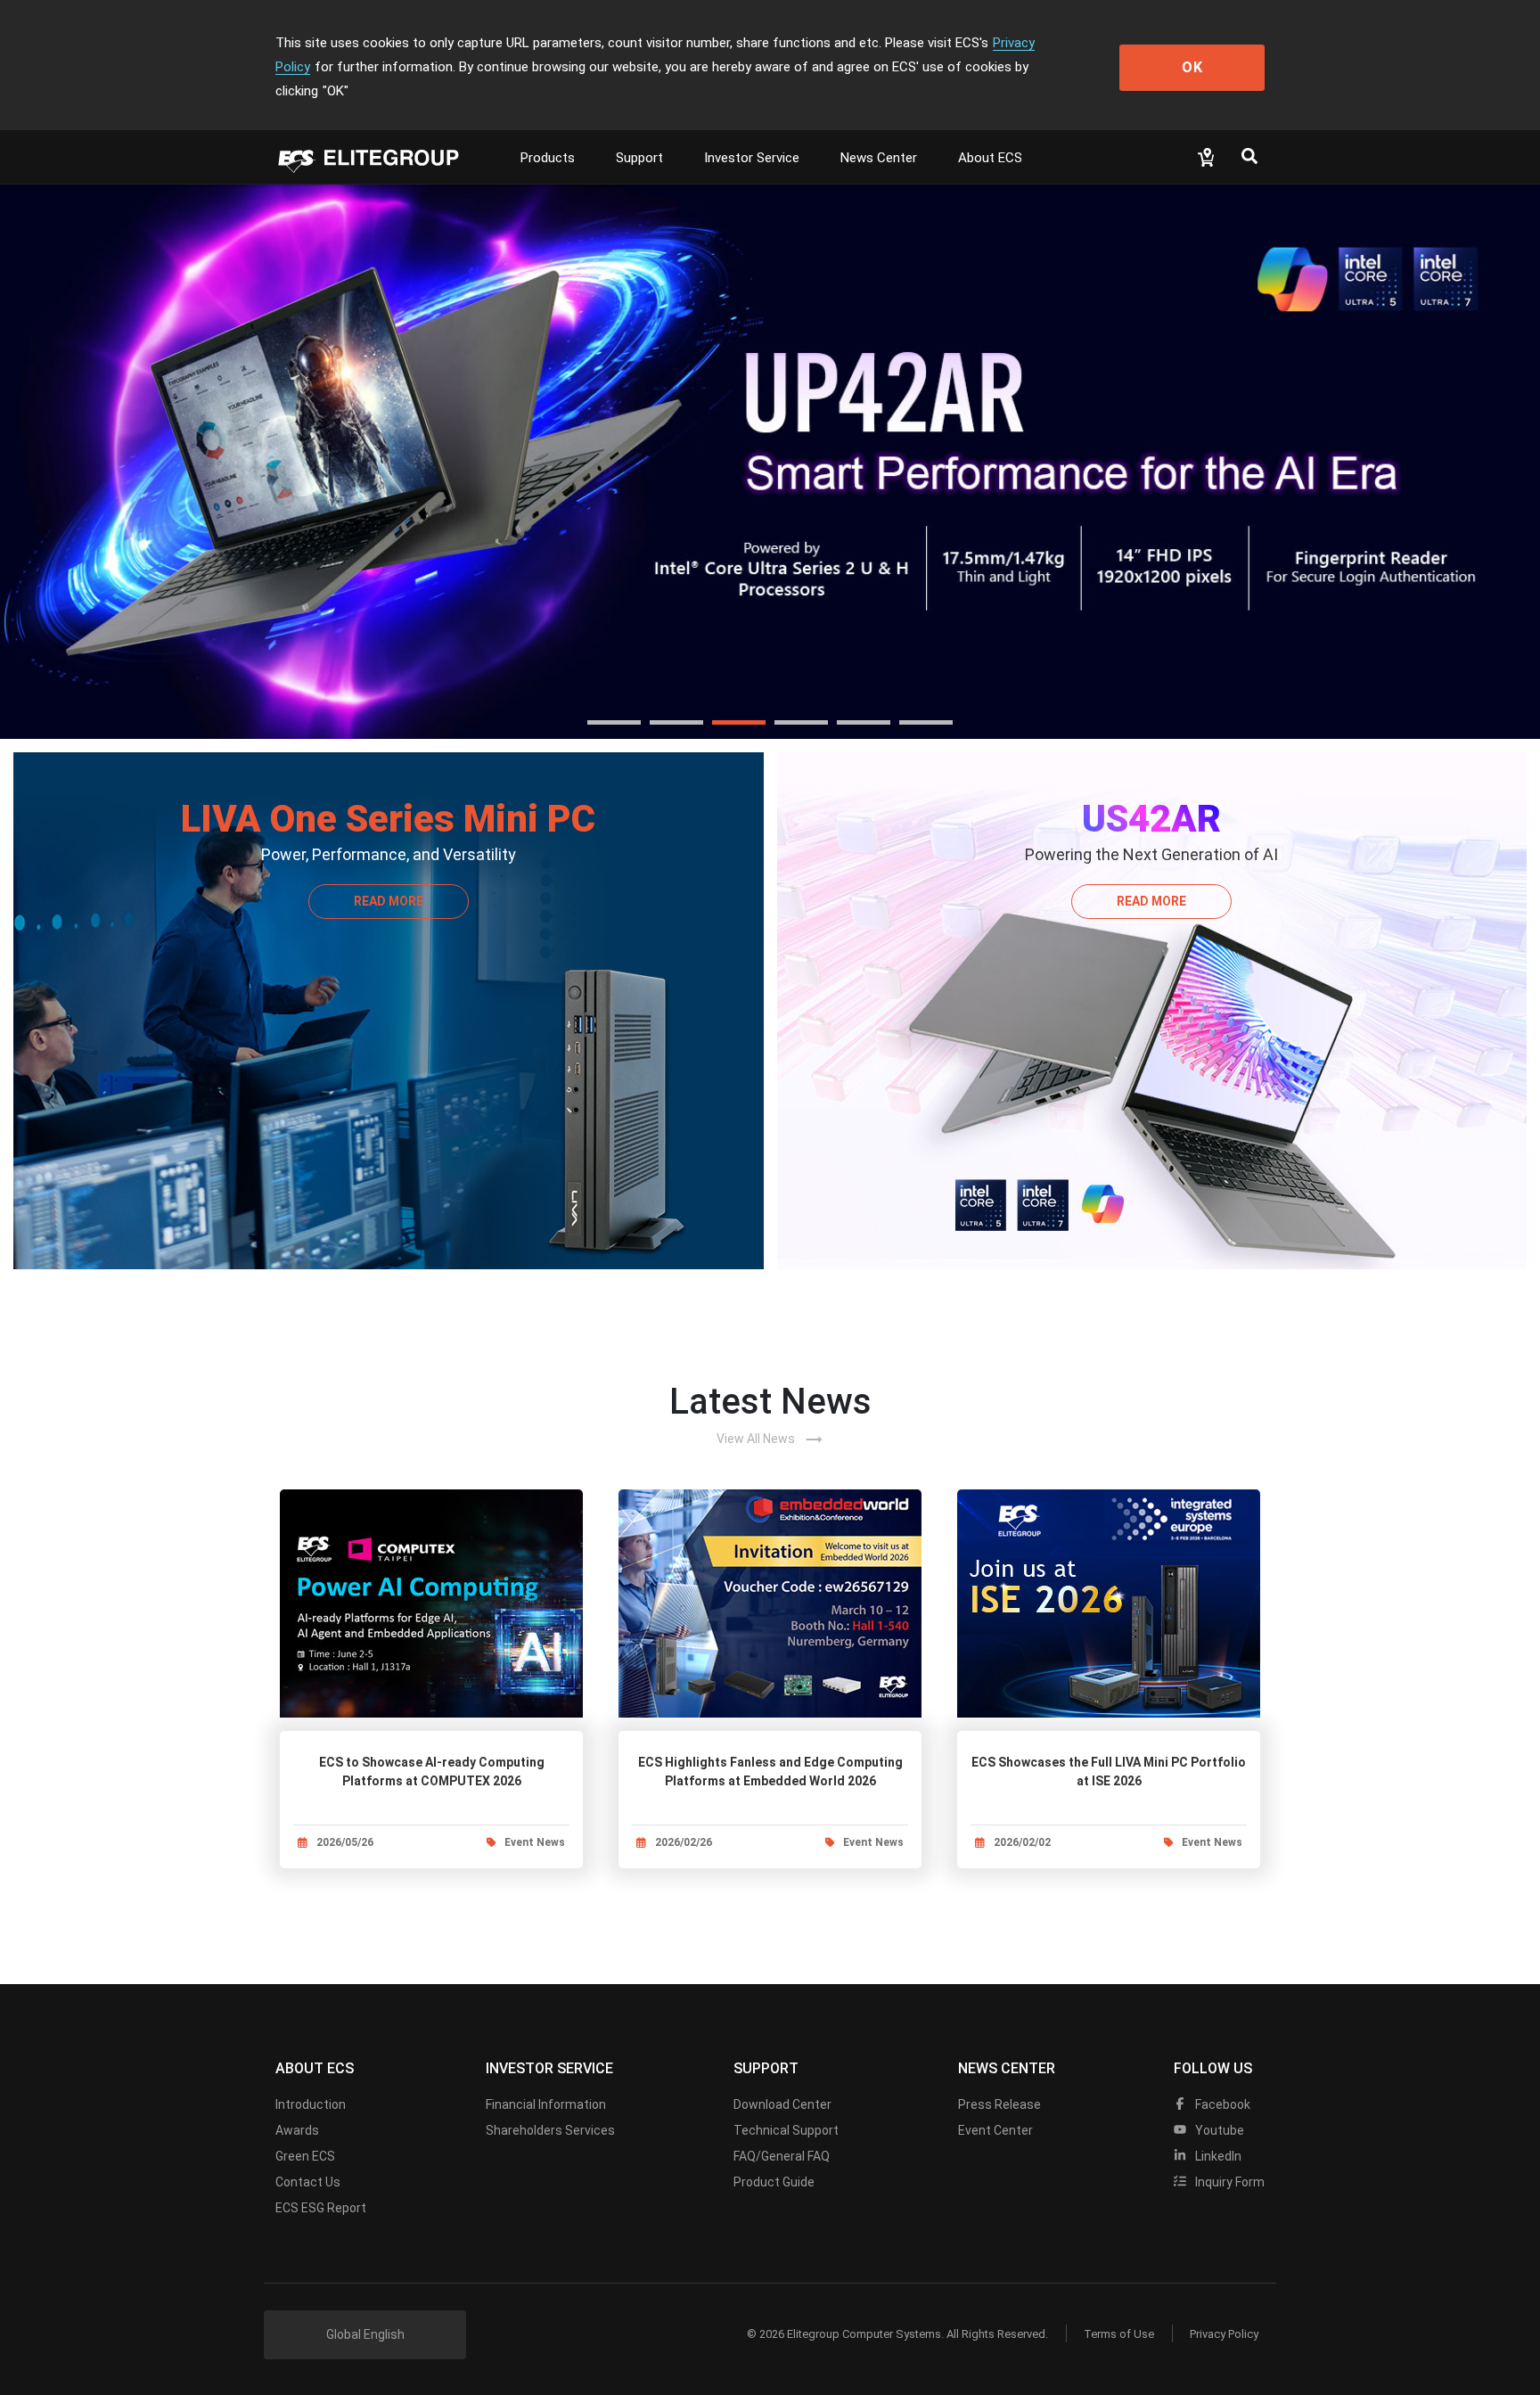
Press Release (999, 2104)
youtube (1218, 2130)
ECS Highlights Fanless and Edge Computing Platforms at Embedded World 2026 (770, 1772)
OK (1192, 67)
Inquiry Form (1229, 2182)
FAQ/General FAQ (782, 2156)
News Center (879, 158)
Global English (365, 2334)
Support (639, 158)
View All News (770, 1439)
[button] (614, 722)
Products (548, 158)
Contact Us (308, 2182)
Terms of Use (1119, 2334)
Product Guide (774, 2182)
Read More (389, 901)
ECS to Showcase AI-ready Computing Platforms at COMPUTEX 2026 (432, 1772)
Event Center (995, 2130)
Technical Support (786, 2130)
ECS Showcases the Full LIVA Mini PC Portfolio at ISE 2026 (1109, 1772)
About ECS (990, 158)
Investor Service (752, 158)
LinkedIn (1217, 2156)
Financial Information (546, 2104)
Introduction (311, 2104)
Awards (297, 2130)
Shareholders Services (550, 2130)
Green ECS (305, 2156)
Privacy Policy (1224, 2334)
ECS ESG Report (321, 2208)
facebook (1221, 2104)
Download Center (782, 2104)
